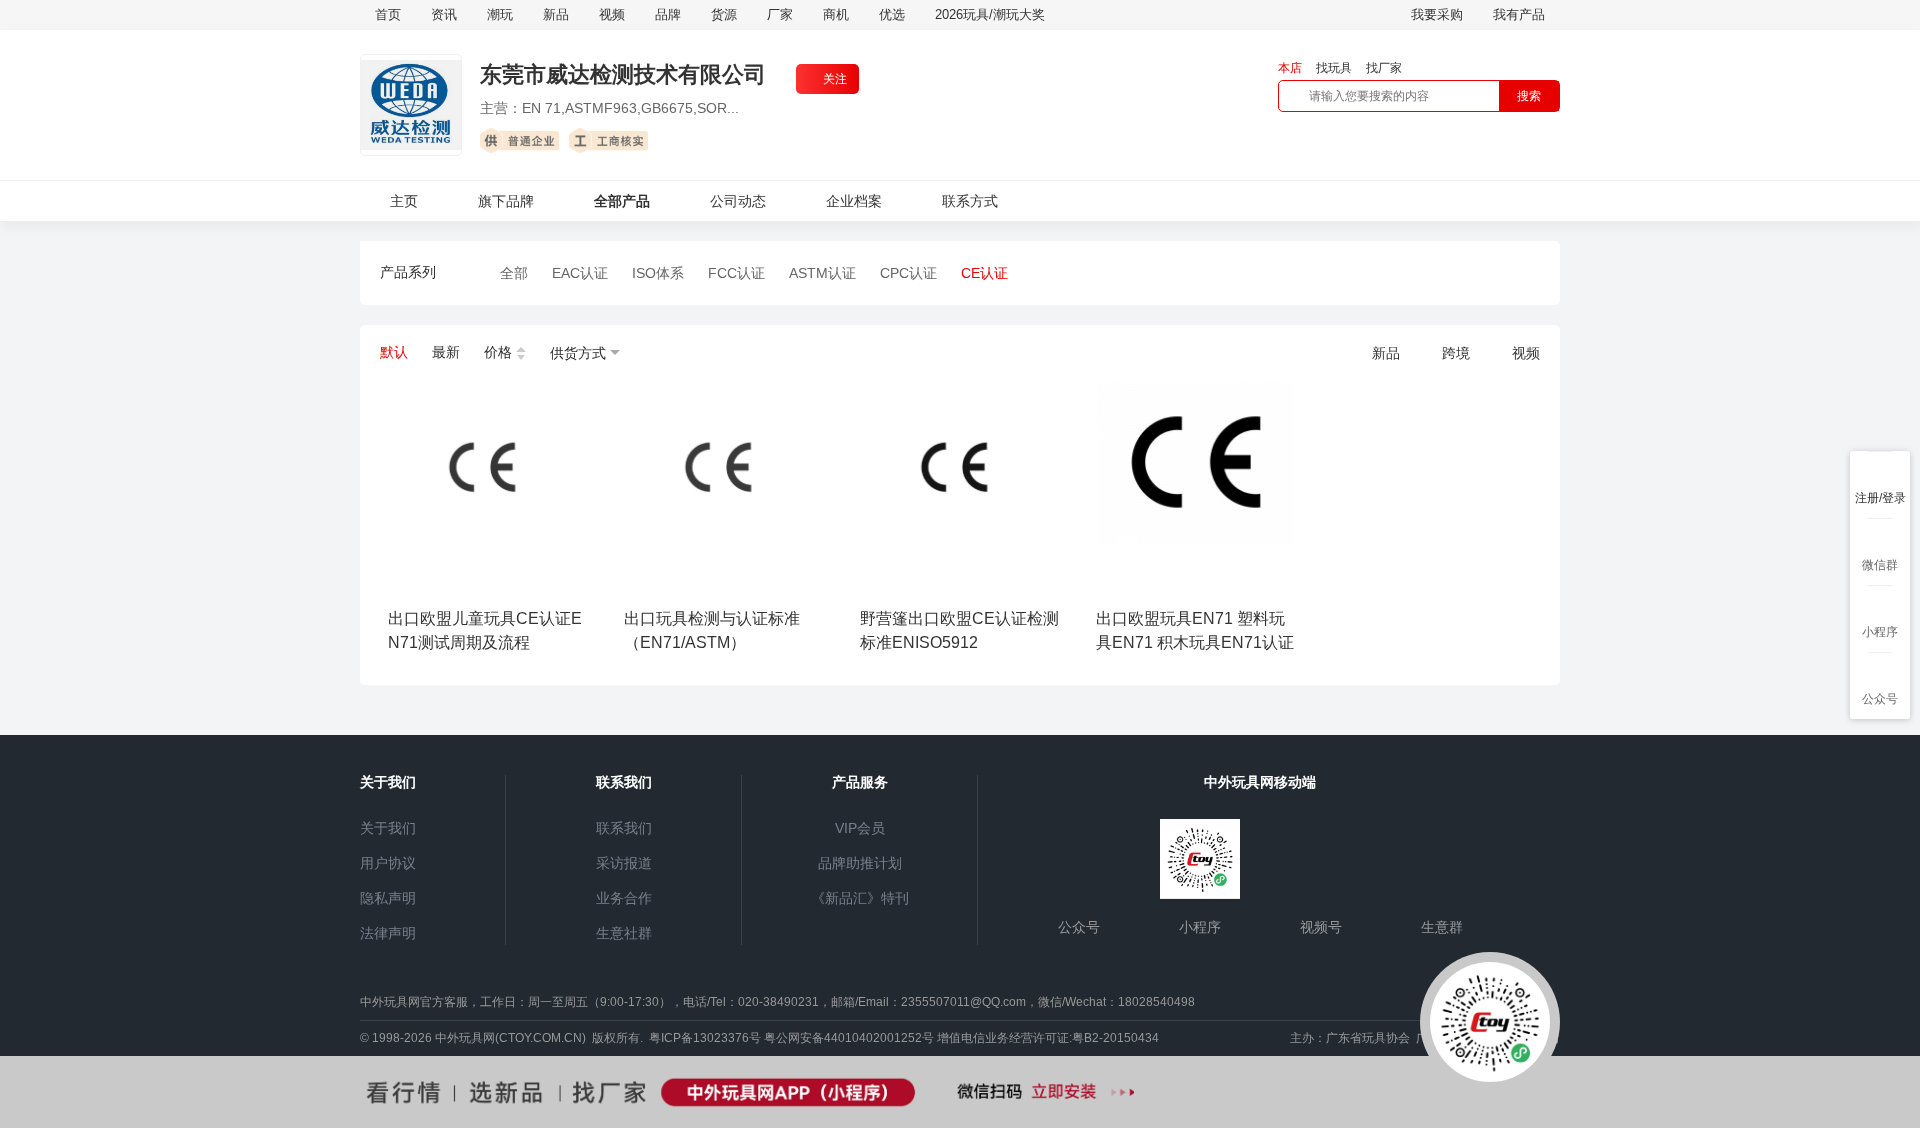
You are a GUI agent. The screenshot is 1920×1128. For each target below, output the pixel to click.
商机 (836, 14)
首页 (388, 14)
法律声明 (388, 933)
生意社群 (624, 933)
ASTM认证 (822, 273)
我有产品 (1519, 14)
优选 (892, 14)
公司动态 (738, 201)
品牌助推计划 (860, 863)
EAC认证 (580, 273)
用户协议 (388, 863)
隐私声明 (388, 898)
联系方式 (970, 201)
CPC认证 (908, 273)
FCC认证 (736, 273)
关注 (835, 79)
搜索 (1529, 96)
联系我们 (624, 828)
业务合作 (624, 898)
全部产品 (622, 201)
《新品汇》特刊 (860, 898)
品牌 (668, 14)
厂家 (780, 14)
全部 (514, 273)
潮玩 (500, 14)
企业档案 (854, 201)
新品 (556, 14)
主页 (404, 201)
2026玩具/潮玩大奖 (990, 14)
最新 (446, 352)
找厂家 (1384, 68)
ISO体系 (658, 273)
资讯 (444, 14)
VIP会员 (860, 828)
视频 (612, 14)
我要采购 (1437, 14)
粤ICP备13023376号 (705, 1038)
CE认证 (984, 273)
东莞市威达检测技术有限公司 (623, 74)
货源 (724, 14)
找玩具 (1334, 68)
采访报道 (624, 863)
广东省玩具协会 (1368, 1038)
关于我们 (388, 828)
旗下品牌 (506, 201)
